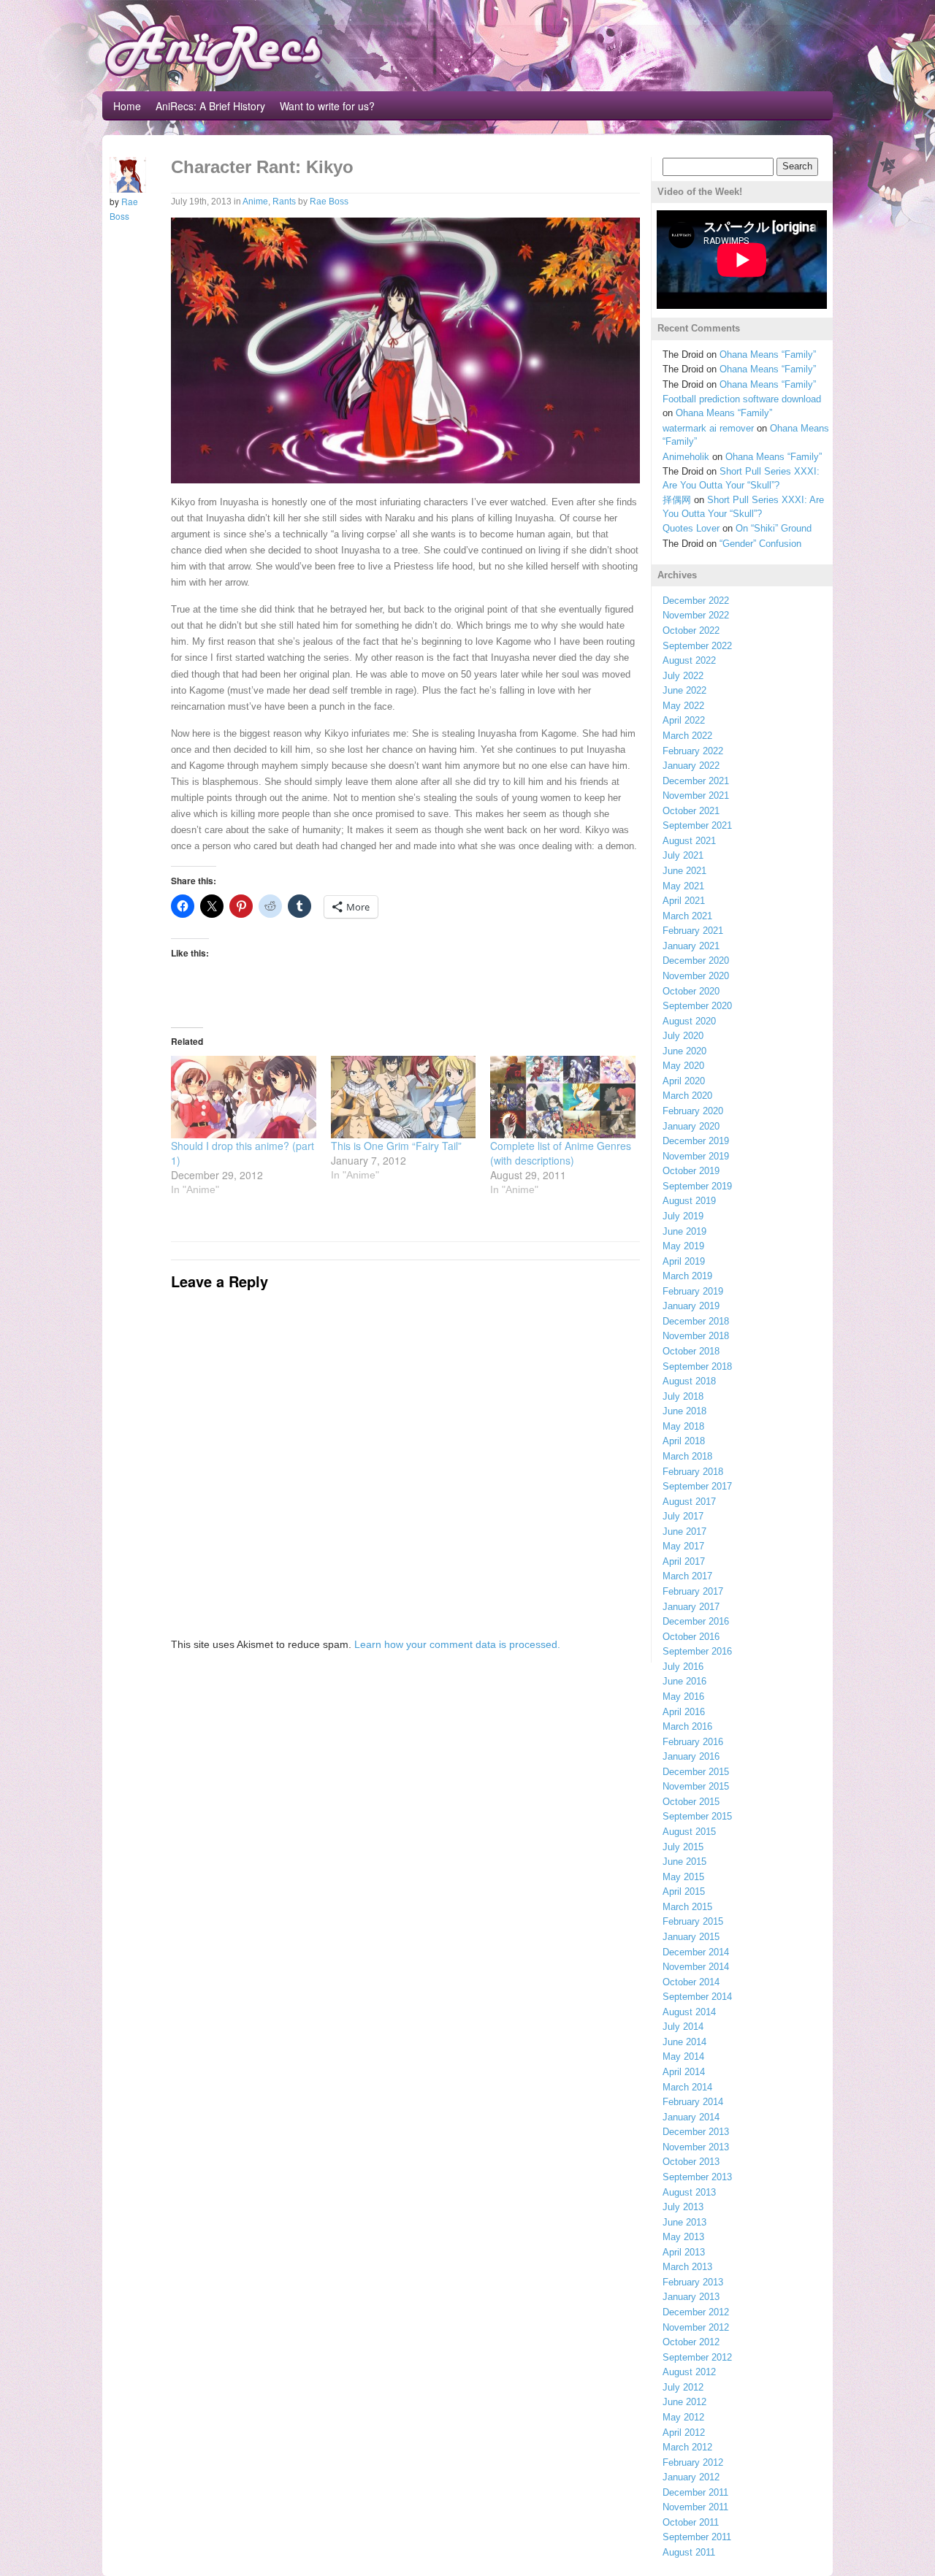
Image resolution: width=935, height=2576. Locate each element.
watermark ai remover (708, 428)
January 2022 (691, 766)
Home (127, 106)
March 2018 (687, 1456)
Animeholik (686, 457)
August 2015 (689, 1832)
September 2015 (697, 1816)
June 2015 (684, 1862)
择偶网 (677, 500)
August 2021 (689, 841)
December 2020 (696, 961)
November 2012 (696, 2327)
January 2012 (691, 2477)
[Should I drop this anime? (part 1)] (244, 1097)
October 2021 (691, 811)
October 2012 (691, 2342)
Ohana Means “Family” (768, 354)
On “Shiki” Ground (774, 528)
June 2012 (684, 2402)
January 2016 (691, 1756)
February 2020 (693, 1111)
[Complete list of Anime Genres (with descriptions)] (563, 1097)
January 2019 (691, 1306)
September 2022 (697, 646)
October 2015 (691, 1802)
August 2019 (689, 1201)
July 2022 (683, 676)
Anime (255, 202)
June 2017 (684, 1532)
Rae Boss (329, 202)
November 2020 (696, 976)
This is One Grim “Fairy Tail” (396, 1146)
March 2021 (687, 916)
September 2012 (697, 2357)
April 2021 (684, 901)
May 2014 (683, 2056)
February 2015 (693, 1921)
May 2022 (683, 706)
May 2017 (683, 1546)
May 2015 (683, 1877)
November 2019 (696, 1156)
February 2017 (693, 1591)
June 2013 (684, 2222)
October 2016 (691, 1637)
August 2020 (689, 1021)
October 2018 (691, 1351)
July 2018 (683, 1396)
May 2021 (683, 886)
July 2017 (683, 1516)
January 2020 (691, 1126)
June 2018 (684, 1411)
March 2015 (687, 1907)
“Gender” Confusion (760, 544)
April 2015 (684, 1891)
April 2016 (684, 1712)
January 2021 (691, 946)
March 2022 (687, 736)
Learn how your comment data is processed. (457, 1644)
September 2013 (697, 2177)
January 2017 (691, 1607)
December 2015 (696, 1772)
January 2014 (691, 2117)
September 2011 (697, 2537)
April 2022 (684, 720)
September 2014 (697, 1997)
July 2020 (683, 1036)
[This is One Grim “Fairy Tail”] (404, 1097)
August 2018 (689, 1381)
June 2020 (684, 1051)
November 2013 (696, 2147)
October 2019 (691, 1171)
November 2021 (696, 796)
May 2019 (683, 1246)
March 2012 (687, 2447)
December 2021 (696, 781)
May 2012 (683, 2417)
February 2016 (693, 1742)
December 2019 (696, 1141)
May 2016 (683, 1697)
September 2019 (697, 1186)
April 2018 (684, 1441)
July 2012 (683, 2387)
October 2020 (691, 991)
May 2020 (683, 1066)
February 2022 (693, 751)
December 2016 (696, 1621)
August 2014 (689, 2012)
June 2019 (684, 1231)
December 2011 (695, 2492)
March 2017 (687, 1576)
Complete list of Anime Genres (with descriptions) (561, 1153)
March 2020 (687, 1096)
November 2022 (696, 615)
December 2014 (696, 1952)
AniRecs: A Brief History (210, 106)
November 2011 (695, 2507)
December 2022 (696, 601)
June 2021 (684, 871)
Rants (284, 202)
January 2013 (691, 2297)
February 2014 (693, 2102)
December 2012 (696, 2312)
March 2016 (687, 1726)
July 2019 (683, 1216)
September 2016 (697, 1651)
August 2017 (689, 1502)
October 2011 (691, 2522)
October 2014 (691, 1982)
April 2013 (684, 2252)
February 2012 (693, 2462)
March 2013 (687, 2267)
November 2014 (696, 1967)
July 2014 (683, 2027)
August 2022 (689, 660)
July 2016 (683, 1667)
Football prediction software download (742, 399)
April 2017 (684, 1561)
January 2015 (691, 1937)
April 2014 (684, 2072)
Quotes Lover (691, 528)
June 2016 (684, 1681)
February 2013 (693, 2282)
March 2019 (687, 1276)
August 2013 (689, 2192)
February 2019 (693, 1291)
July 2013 (683, 2207)
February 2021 (693, 931)
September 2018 (697, 1366)
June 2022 (684, 690)
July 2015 (683, 1847)
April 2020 (684, 1081)
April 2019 (684, 1261)
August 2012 (689, 2372)
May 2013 (683, 2237)
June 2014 (684, 2042)
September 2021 (697, 825)
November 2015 (696, 1786)
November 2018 (696, 1336)
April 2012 (684, 2433)
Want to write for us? (327, 106)
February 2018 (693, 1472)
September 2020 (697, 1006)
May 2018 (683, 1426)
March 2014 (687, 2087)
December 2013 (696, 2132)
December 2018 (696, 1321)
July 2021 (683, 855)
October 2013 (691, 2162)
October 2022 (691, 630)
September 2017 (697, 1486)
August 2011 (689, 2552)
